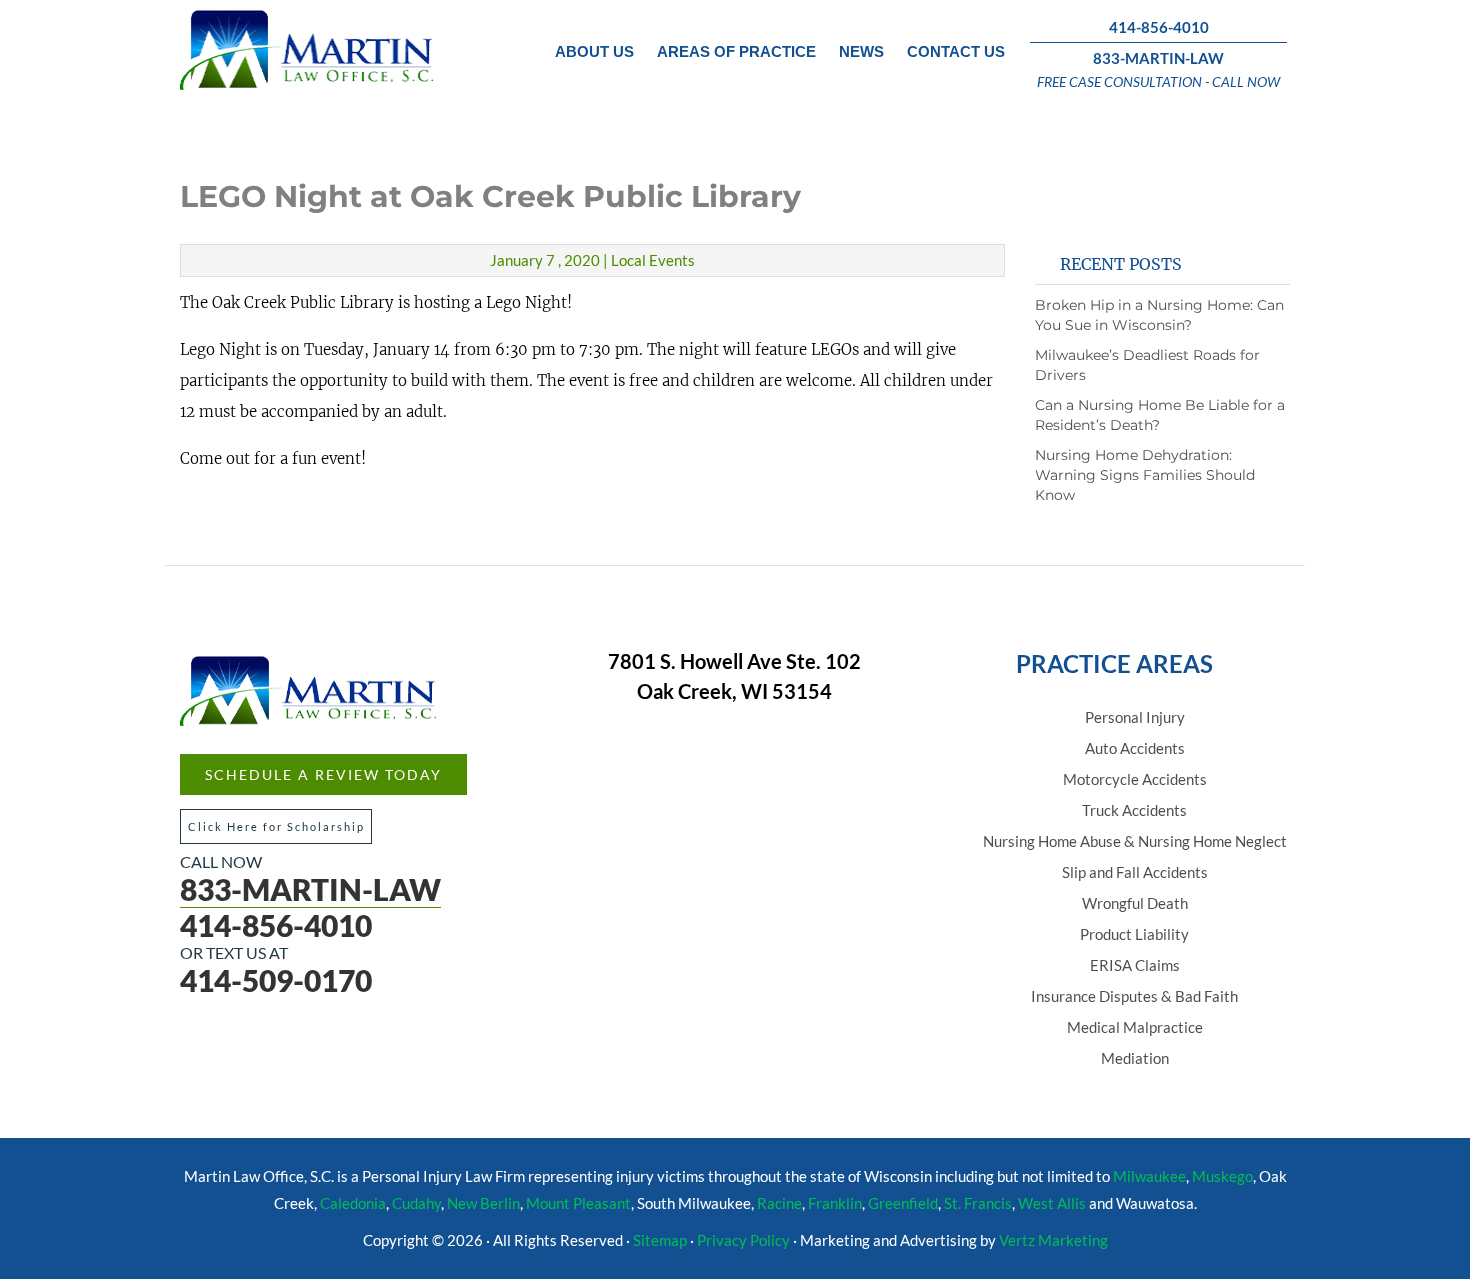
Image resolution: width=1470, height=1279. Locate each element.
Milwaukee (1149, 1176)
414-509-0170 (276, 980)
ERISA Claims (1135, 965)
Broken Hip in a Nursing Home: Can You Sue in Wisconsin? (1159, 315)
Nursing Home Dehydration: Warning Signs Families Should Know (1145, 475)
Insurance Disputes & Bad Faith (1134, 996)
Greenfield (903, 1203)
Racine (779, 1203)
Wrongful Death (1135, 903)
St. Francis (978, 1203)
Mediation (1135, 1058)
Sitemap (660, 1240)
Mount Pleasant (578, 1203)
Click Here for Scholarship (276, 826)
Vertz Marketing (1053, 1240)
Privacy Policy (743, 1240)
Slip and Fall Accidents (1135, 872)
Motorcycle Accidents (1135, 779)
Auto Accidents (1135, 748)
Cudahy (416, 1203)
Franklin (835, 1203)
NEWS (861, 51)
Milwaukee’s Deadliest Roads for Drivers (1147, 365)
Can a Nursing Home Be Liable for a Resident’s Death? (1160, 415)
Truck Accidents (1134, 810)
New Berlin (483, 1203)
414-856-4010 (1159, 27)
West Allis (1052, 1203)
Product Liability (1134, 934)
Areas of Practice (736, 51)
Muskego (1222, 1176)
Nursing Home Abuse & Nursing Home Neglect (1135, 841)
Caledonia (353, 1203)
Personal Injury (1135, 717)
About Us (594, 51)
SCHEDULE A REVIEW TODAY (323, 774)
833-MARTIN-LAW (1158, 58)
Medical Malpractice (1135, 1027)
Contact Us (956, 51)
